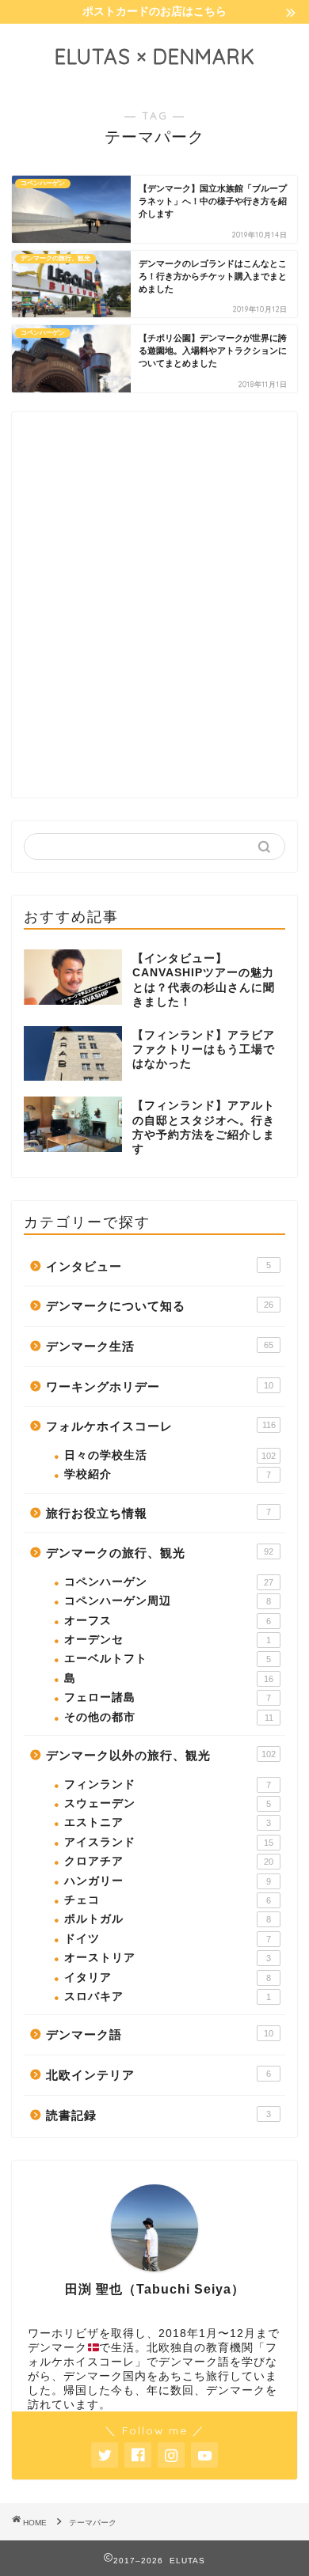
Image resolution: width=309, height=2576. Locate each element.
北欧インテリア (158, 2075)
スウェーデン (168, 1803)
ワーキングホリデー (160, 1386)
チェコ (168, 1900)
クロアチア (169, 1861)
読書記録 (158, 2115)
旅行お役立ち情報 (158, 1513)
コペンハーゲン (169, 1582)
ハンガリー (168, 1881)
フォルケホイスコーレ (161, 1426)
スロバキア (168, 1996)
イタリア (168, 1977)
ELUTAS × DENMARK (155, 56)
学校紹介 (168, 1474)
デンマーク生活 (160, 1346)
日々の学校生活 (170, 1455)
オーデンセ (168, 1640)
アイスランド (169, 1842)
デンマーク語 (160, 2034)
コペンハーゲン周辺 (168, 1601)
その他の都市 (169, 1717)
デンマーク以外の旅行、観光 (161, 1755)
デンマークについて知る (160, 1306)
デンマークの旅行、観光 (160, 1553)
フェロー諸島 (168, 1697)
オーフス (168, 1621)
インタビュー (158, 1266)
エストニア (168, 1822)
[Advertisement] (154, 617)
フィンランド (168, 1784)
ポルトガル (168, 1919)
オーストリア (168, 1958)
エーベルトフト (168, 1659)
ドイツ (168, 1939)
